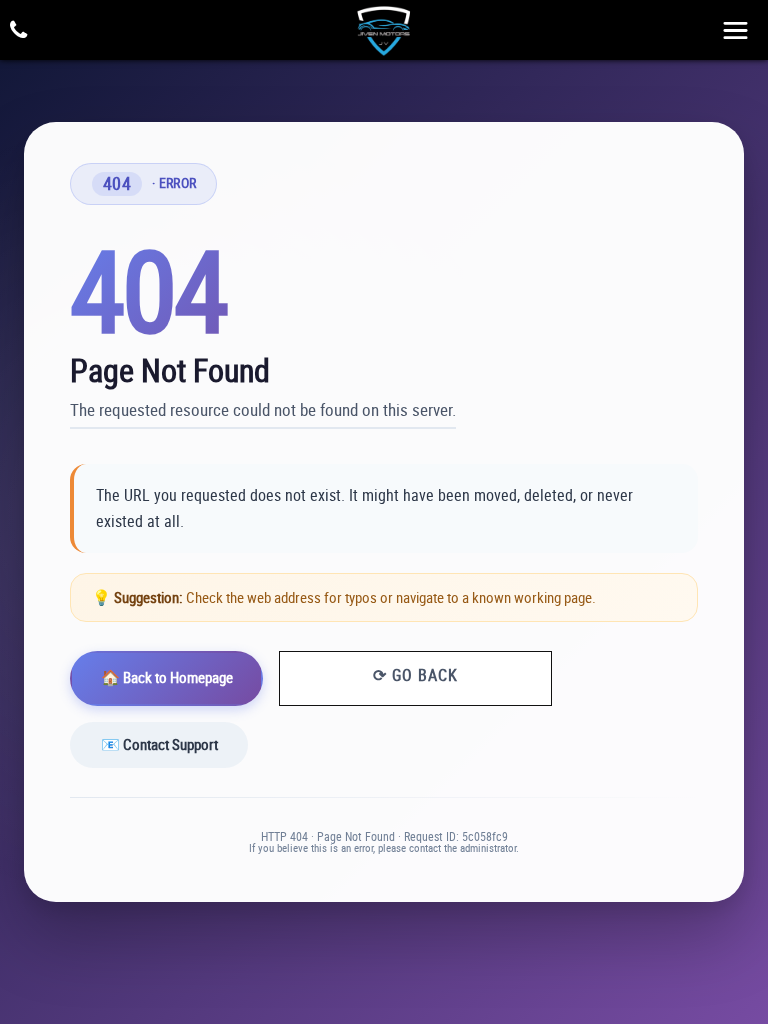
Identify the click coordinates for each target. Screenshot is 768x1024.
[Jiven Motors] (384, 29)
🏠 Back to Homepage (167, 677)
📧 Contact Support (159, 744)
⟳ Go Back (415, 675)
